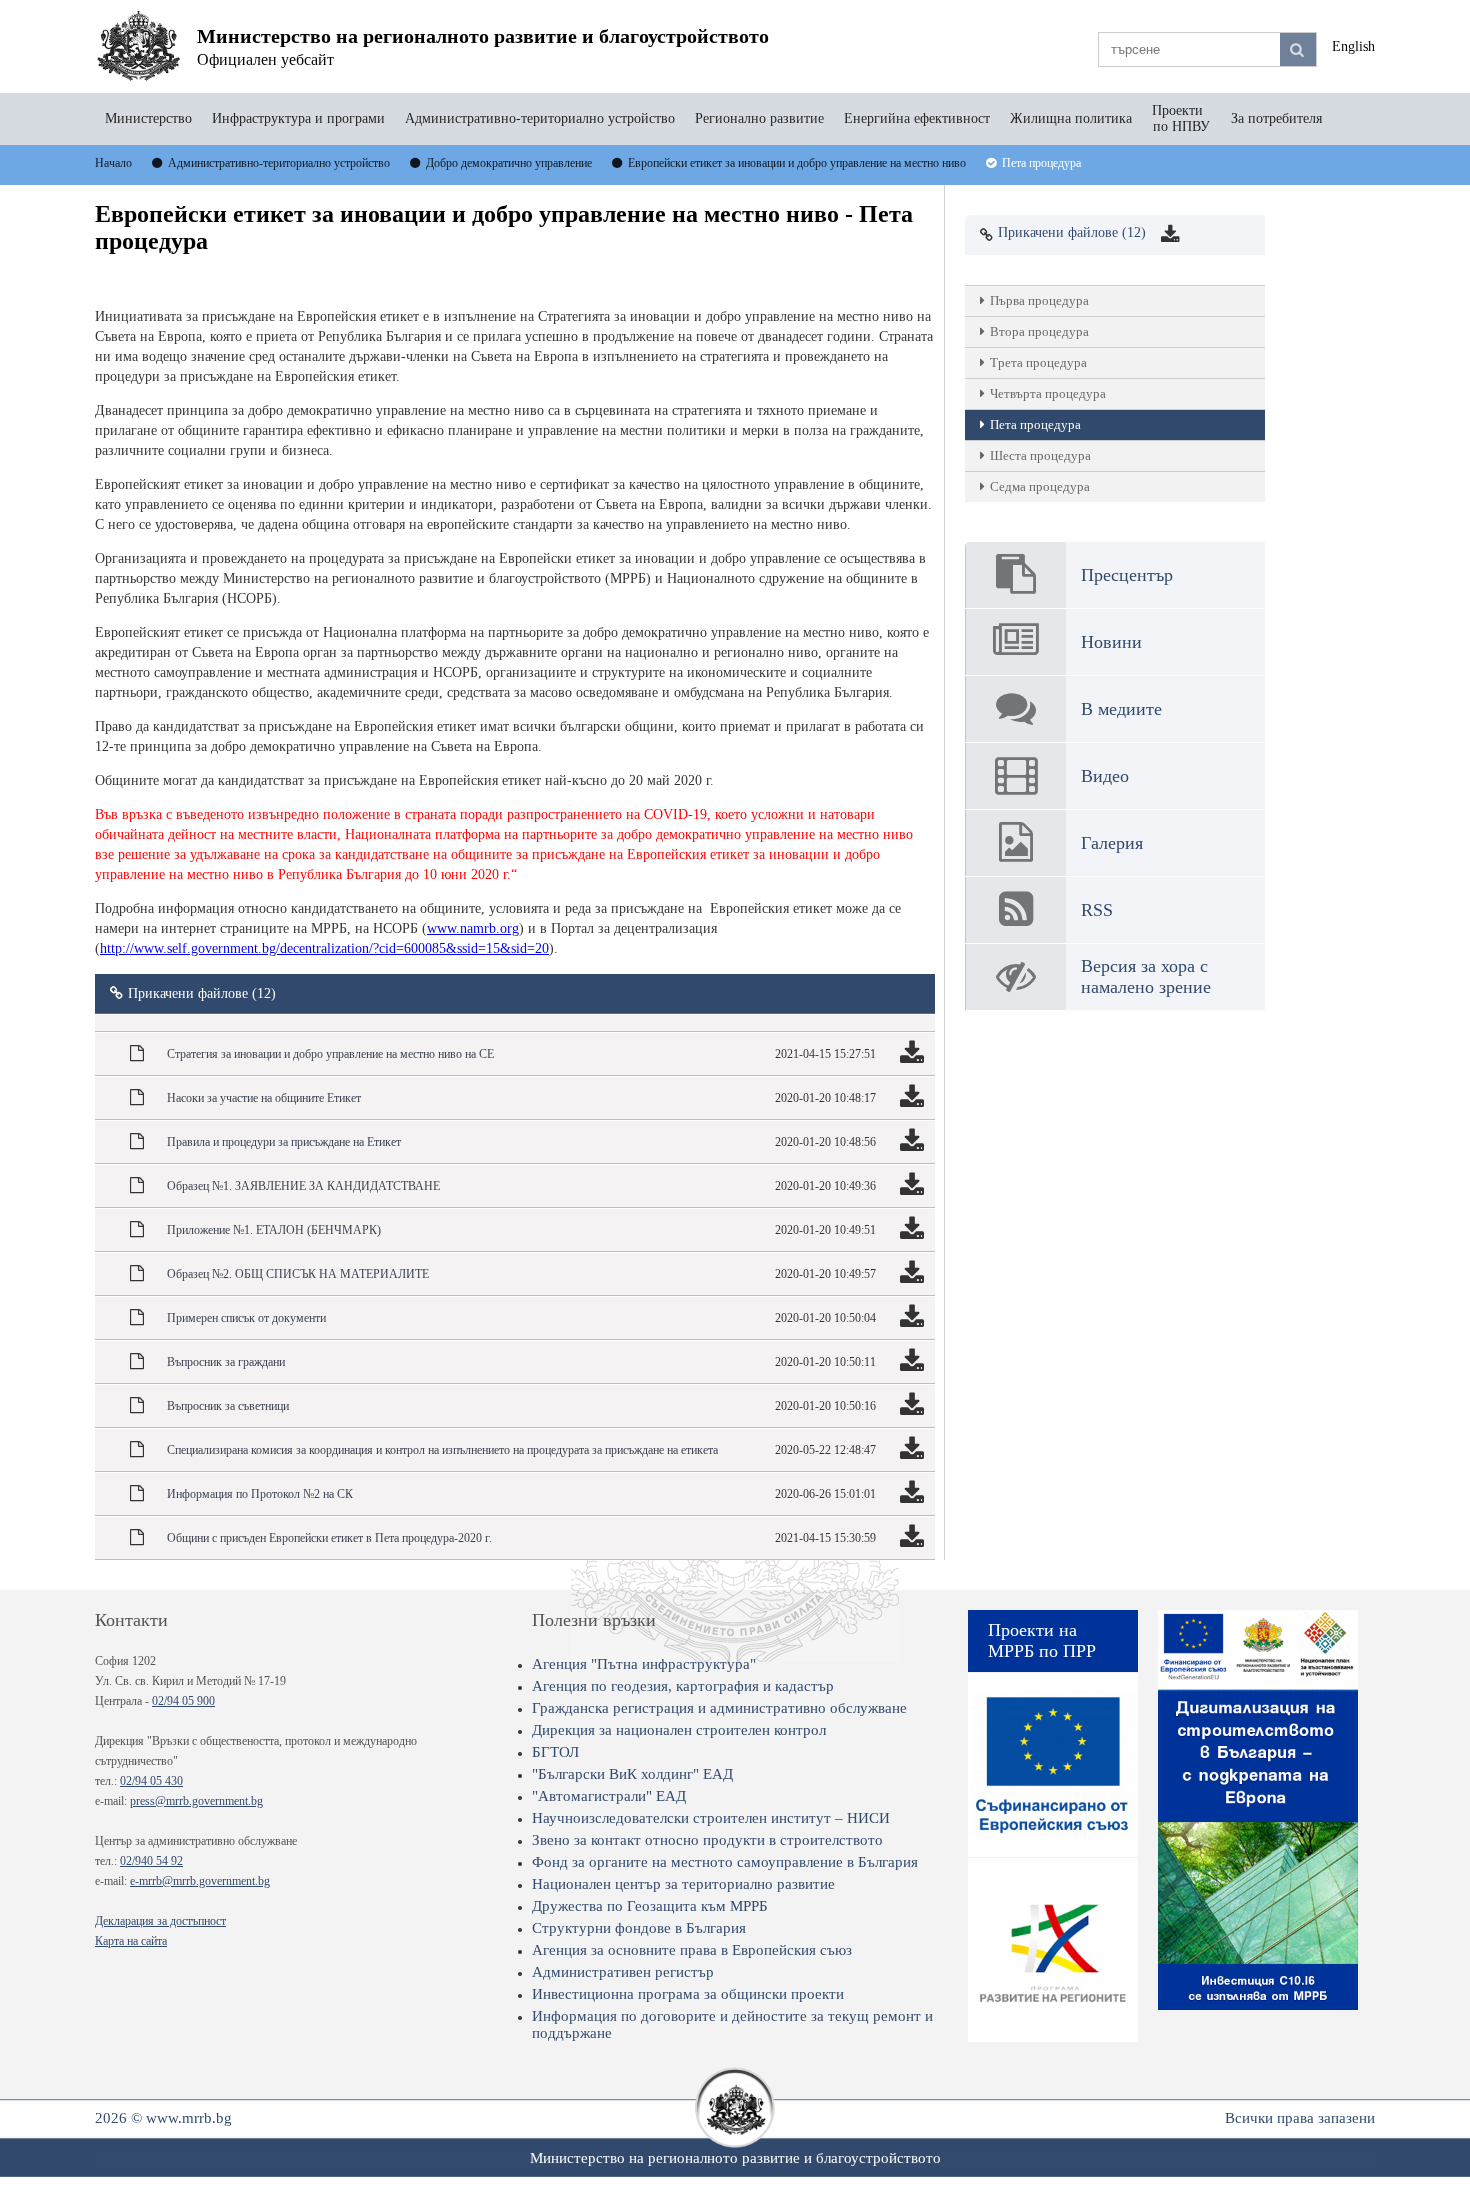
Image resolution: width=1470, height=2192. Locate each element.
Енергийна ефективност (917, 118)
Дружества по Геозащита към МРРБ (650, 1906)
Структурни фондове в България (639, 1928)
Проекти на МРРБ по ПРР (1042, 1640)
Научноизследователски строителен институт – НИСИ (711, 1818)
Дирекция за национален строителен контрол (679, 1730)
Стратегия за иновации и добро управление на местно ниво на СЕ (330, 1054)
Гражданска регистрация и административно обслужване (719, 1708)
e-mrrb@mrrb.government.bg (200, 1881)
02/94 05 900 (183, 1701)
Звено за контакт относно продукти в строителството (707, 1840)
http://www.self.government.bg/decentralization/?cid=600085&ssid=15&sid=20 (324, 948)
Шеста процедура (1040, 455)
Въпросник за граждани (226, 1362)
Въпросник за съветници (228, 1406)
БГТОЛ (555, 1752)
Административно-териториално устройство (540, 118)
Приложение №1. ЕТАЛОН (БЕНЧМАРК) (274, 1230)
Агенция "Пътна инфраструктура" (644, 1664)
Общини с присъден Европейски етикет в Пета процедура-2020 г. (329, 1538)
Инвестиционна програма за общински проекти (688, 1994)
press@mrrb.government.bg (196, 1801)
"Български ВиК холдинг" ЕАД (632, 1774)
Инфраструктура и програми (298, 118)
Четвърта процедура (1048, 393)
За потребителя (1276, 118)
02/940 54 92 (151, 1861)
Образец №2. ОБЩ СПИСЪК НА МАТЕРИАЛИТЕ (298, 1274)
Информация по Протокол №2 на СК (260, 1494)
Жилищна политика (1071, 118)
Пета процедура (1035, 424)
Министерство (148, 118)
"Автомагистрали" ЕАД (609, 1796)
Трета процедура (1038, 362)
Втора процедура (1039, 331)
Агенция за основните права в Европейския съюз (692, 1950)
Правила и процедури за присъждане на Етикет (284, 1142)
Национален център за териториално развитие (683, 1884)
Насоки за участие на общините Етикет (264, 1098)
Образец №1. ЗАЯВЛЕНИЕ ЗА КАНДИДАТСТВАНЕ (303, 1186)
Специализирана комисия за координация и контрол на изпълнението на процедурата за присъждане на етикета (442, 1450)
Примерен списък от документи (246, 1318)
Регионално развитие (759, 118)
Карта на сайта (131, 1941)
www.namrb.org (473, 928)
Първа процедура (1039, 300)
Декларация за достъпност (160, 1921)
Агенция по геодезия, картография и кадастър (683, 1686)
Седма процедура (1040, 486)
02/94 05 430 (151, 1781)
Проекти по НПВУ (1181, 118)
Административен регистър (623, 1972)
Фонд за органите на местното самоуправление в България (725, 1862)
